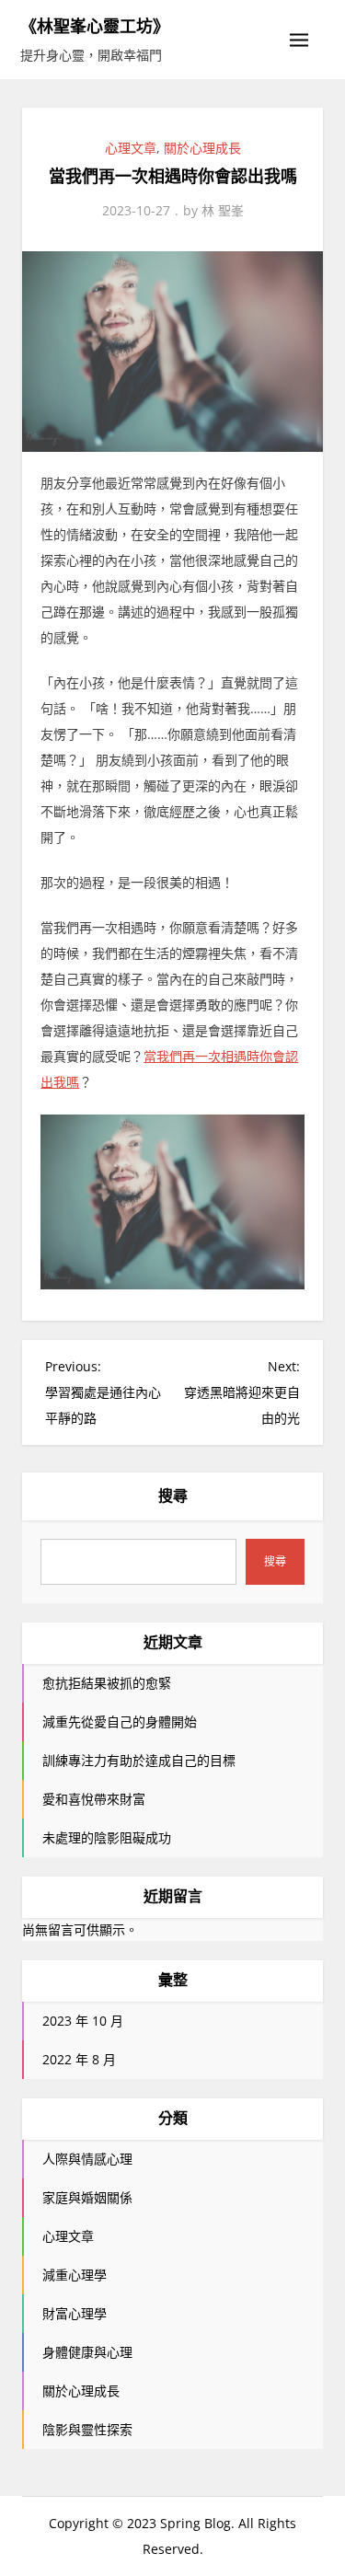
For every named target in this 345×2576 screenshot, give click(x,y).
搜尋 (173, 1496)
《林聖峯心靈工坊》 (95, 26)
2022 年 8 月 (79, 2059)
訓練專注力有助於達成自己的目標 (139, 1760)
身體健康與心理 (87, 2352)
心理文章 (131, 148)
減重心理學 (75, 2275)
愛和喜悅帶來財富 (94, 1799)
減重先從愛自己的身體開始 (120, 1721)
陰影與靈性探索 (87, 2429)
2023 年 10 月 (83, 2021)
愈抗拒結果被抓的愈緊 (107, 1683)
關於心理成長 (202, 148)
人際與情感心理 (87, 2159)
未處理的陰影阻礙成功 (107, 1837)
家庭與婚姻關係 (87, 2197)
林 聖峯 (223, 210)
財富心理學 (75, 2313)
